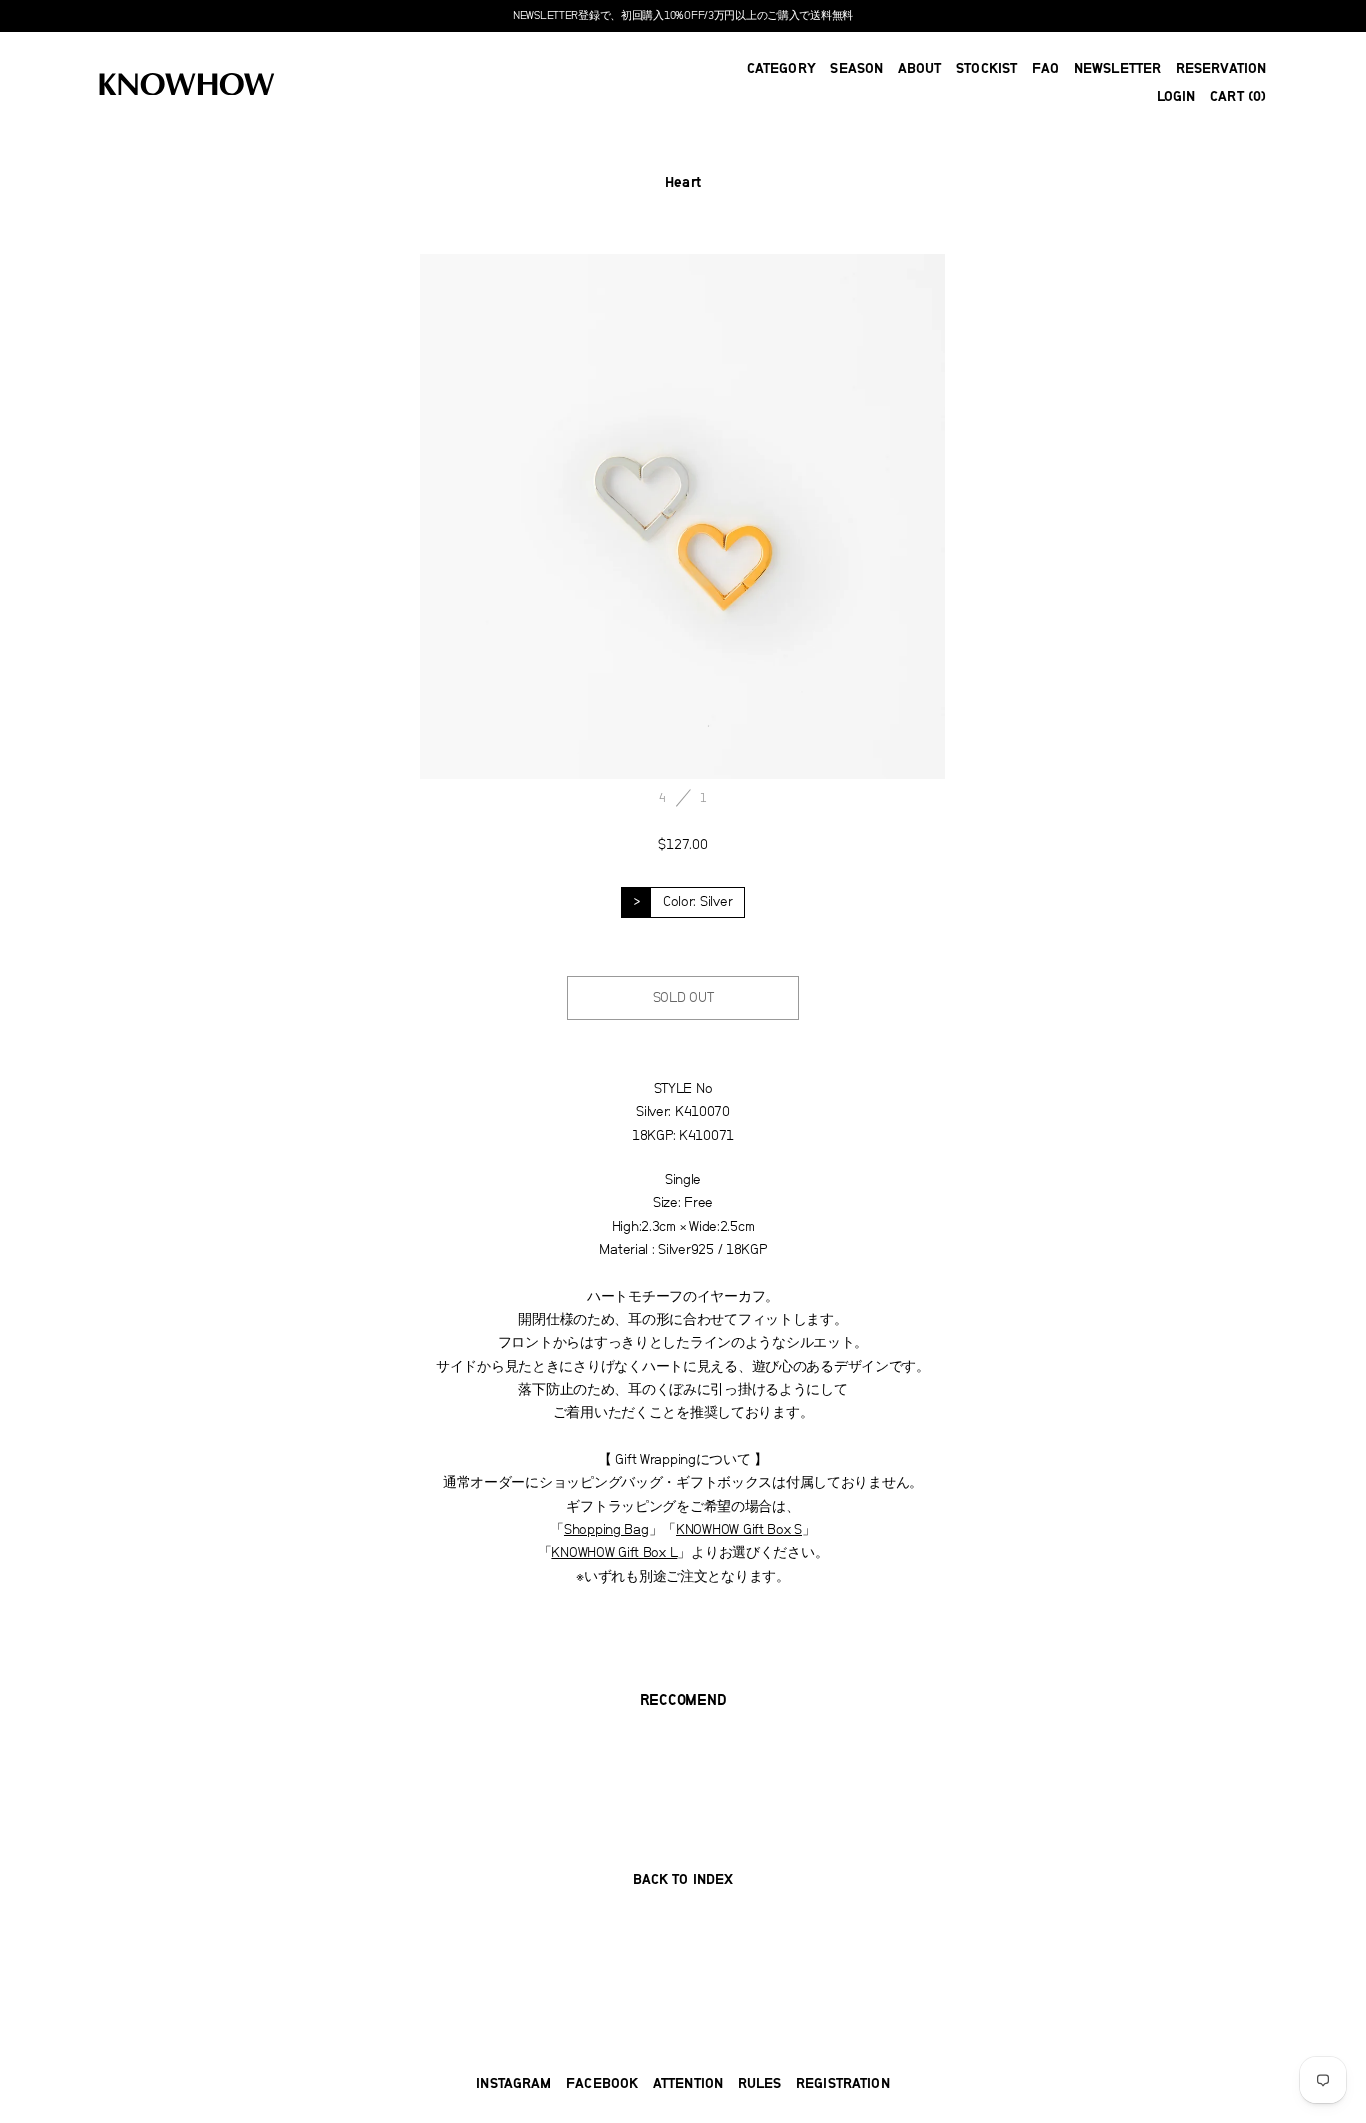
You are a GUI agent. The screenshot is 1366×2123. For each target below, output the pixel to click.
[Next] (814, 516)
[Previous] (551, 516)
